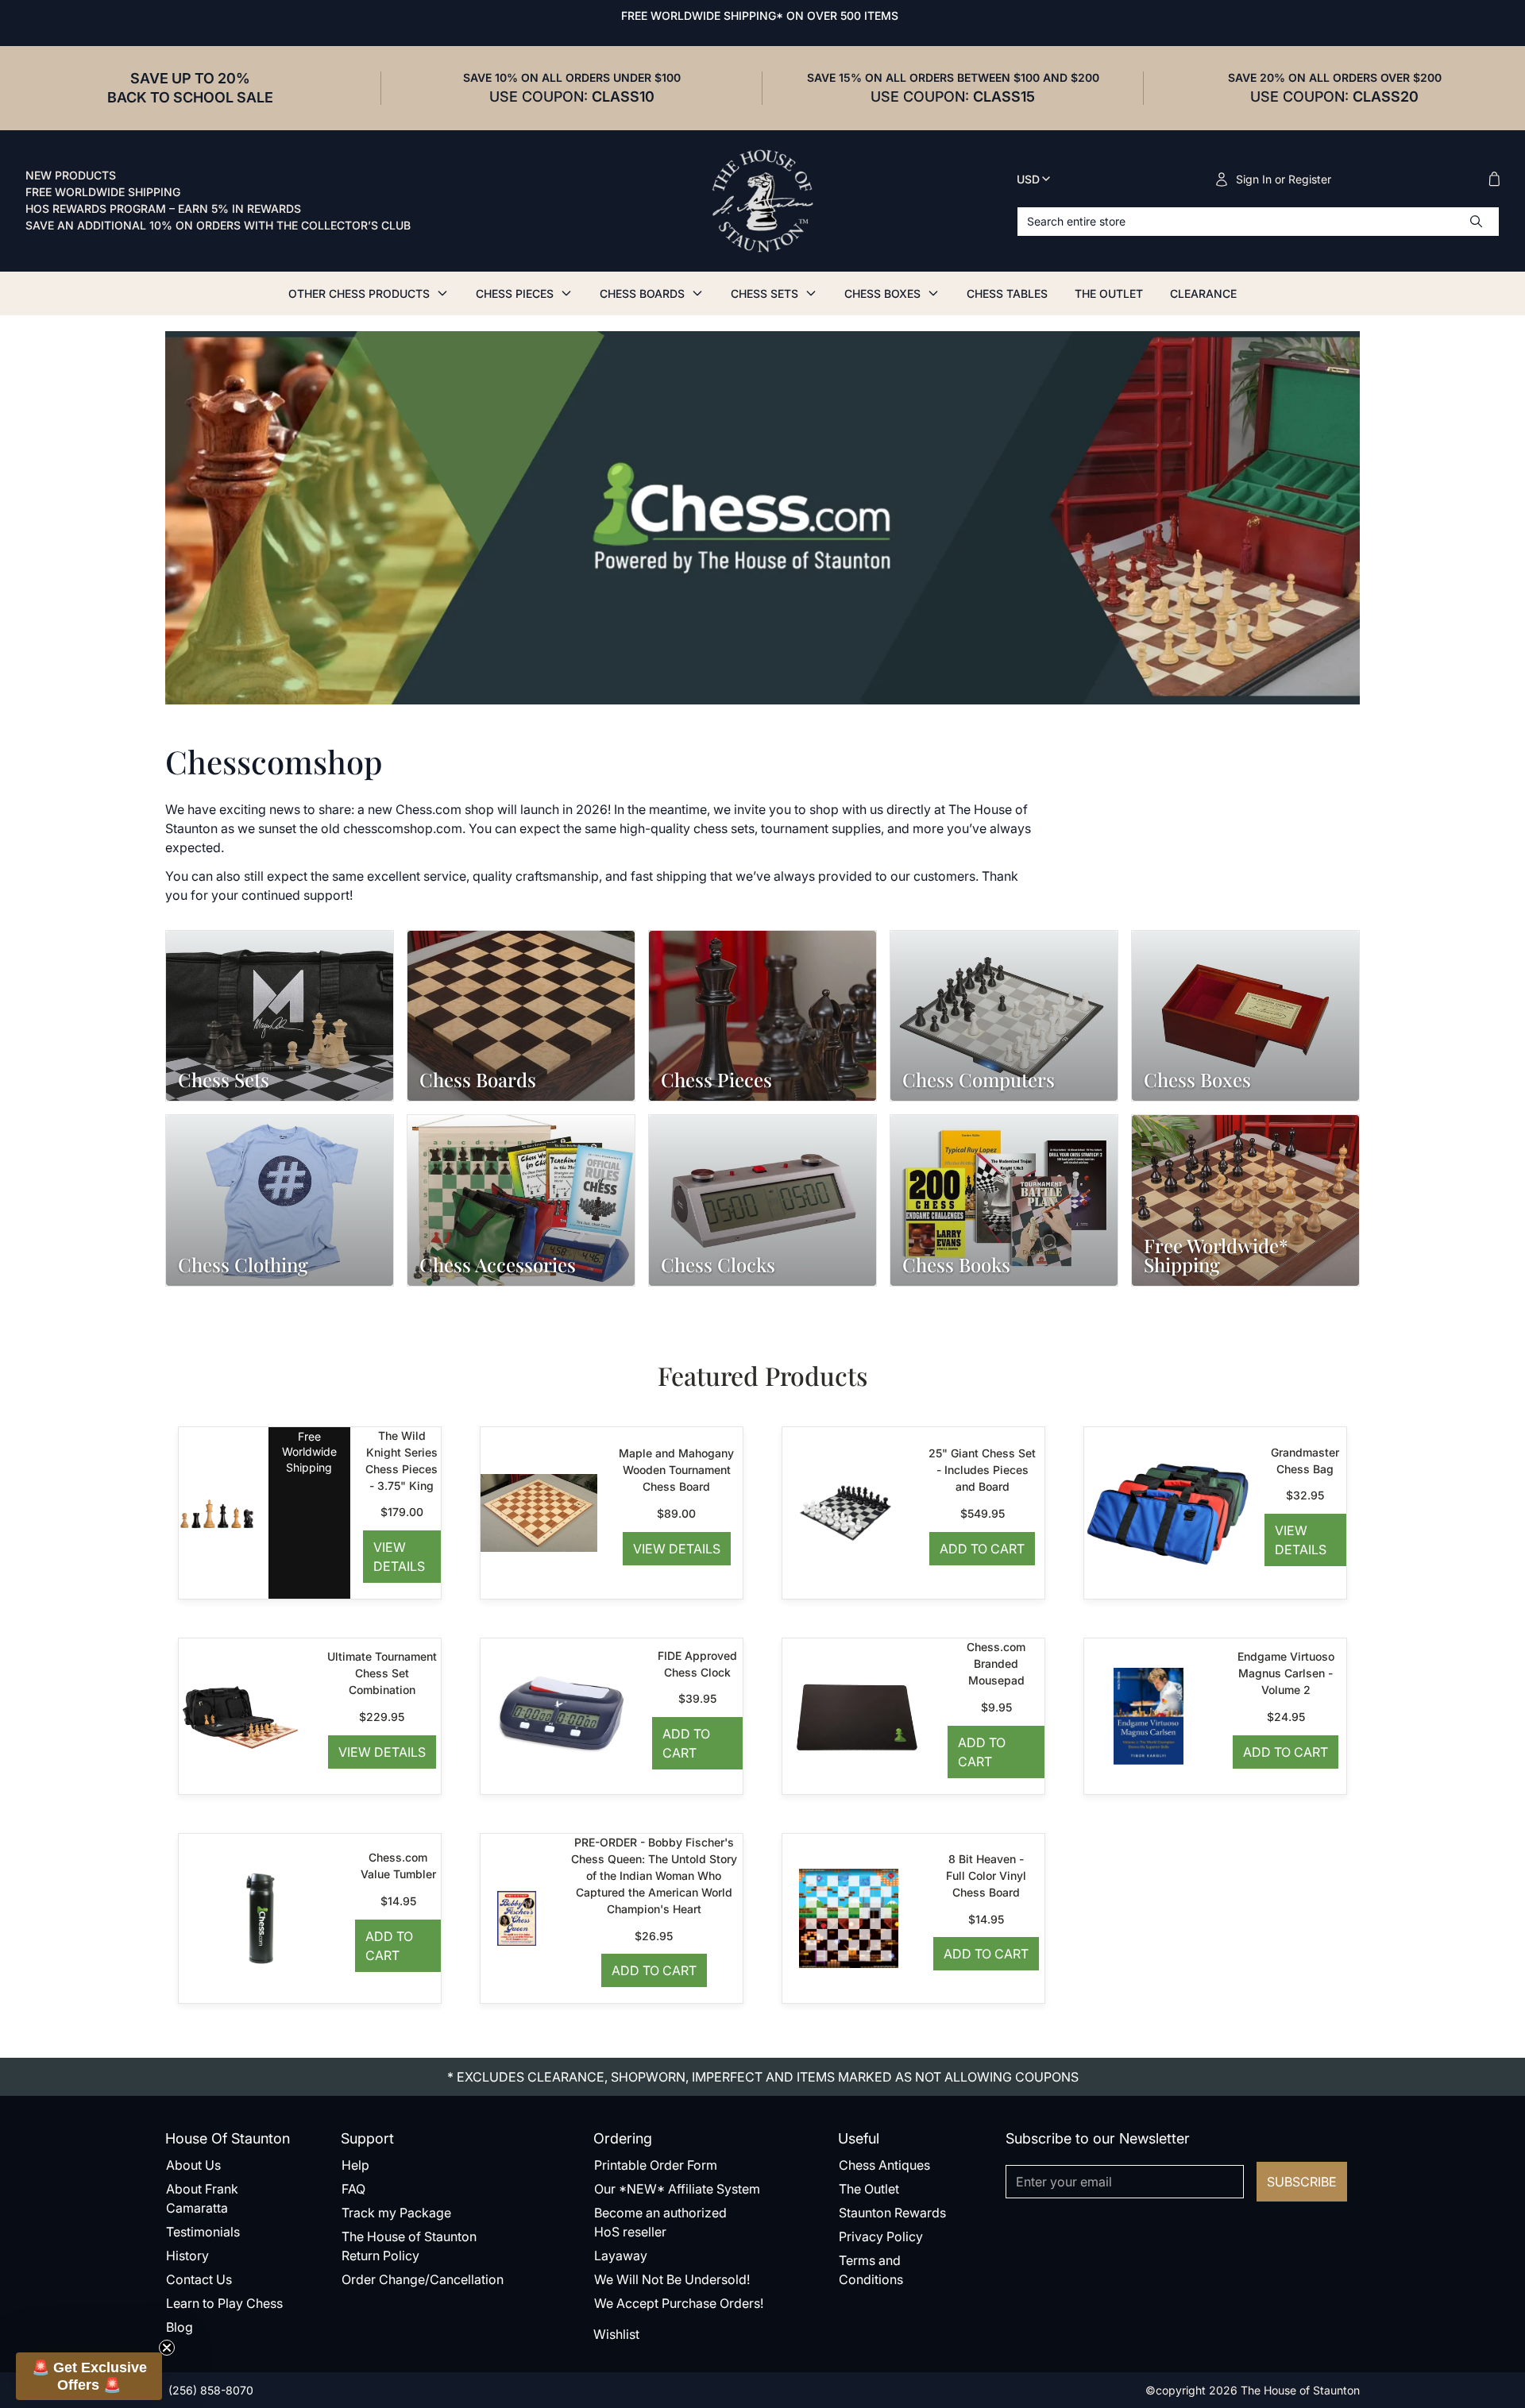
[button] (89, 2376)
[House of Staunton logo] (762, 201)
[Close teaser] (167, 2348)
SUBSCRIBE (1302, 2182)
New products (71, 176)
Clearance (1203, 293)
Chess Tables (1007, 293)
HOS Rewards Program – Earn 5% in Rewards (163, 209)
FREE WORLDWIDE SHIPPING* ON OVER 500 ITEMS (760, 15)
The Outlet (1109, 293)
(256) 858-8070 (209, 2390)
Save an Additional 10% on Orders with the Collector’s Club (218, 226)
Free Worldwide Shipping (103, 192)
